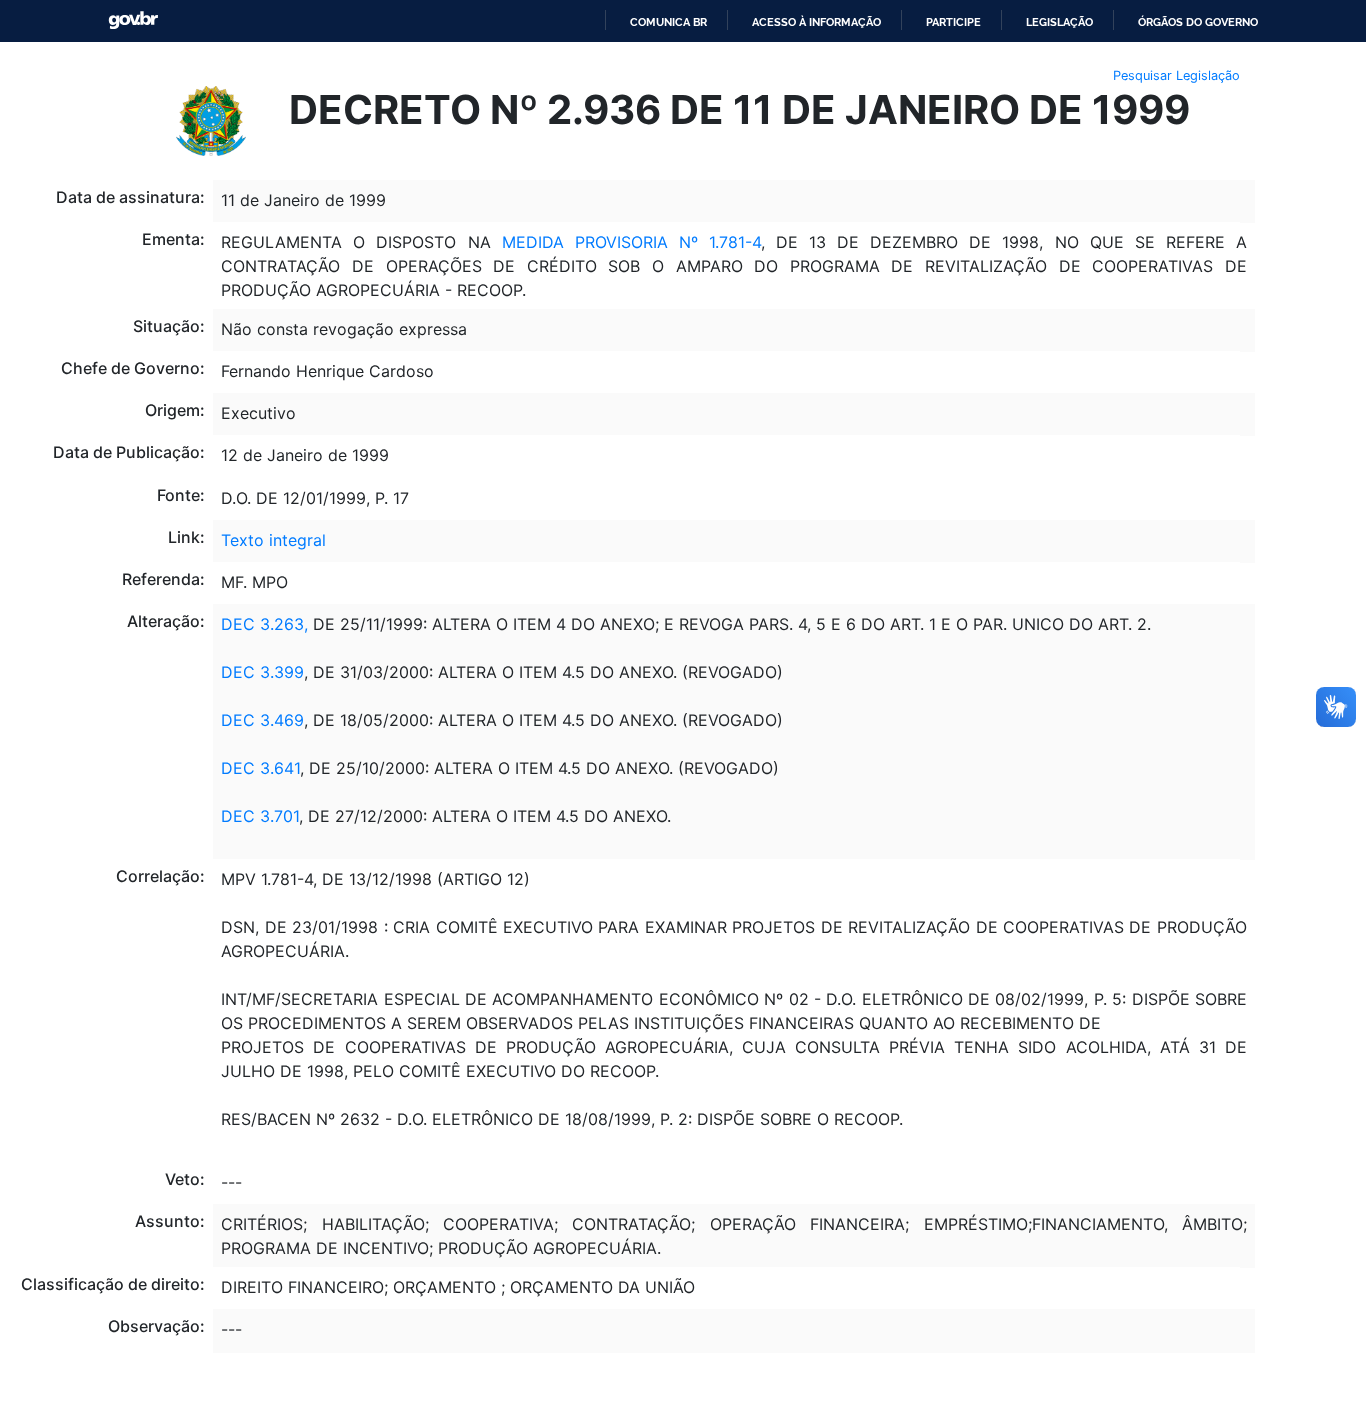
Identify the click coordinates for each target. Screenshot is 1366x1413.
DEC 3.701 (260, 816)
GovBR (133, 20)
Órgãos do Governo (1198, 22)
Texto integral (273, 540)
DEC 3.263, (264, 624)
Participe (953, 22)
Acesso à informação (816, 22)
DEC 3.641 (260, 768)
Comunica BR (668, 22)
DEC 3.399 (262, 672)
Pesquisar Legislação (1176, 75)
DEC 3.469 (262, 720)
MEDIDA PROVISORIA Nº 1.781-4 (631, 242)
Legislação (1059, 22)
